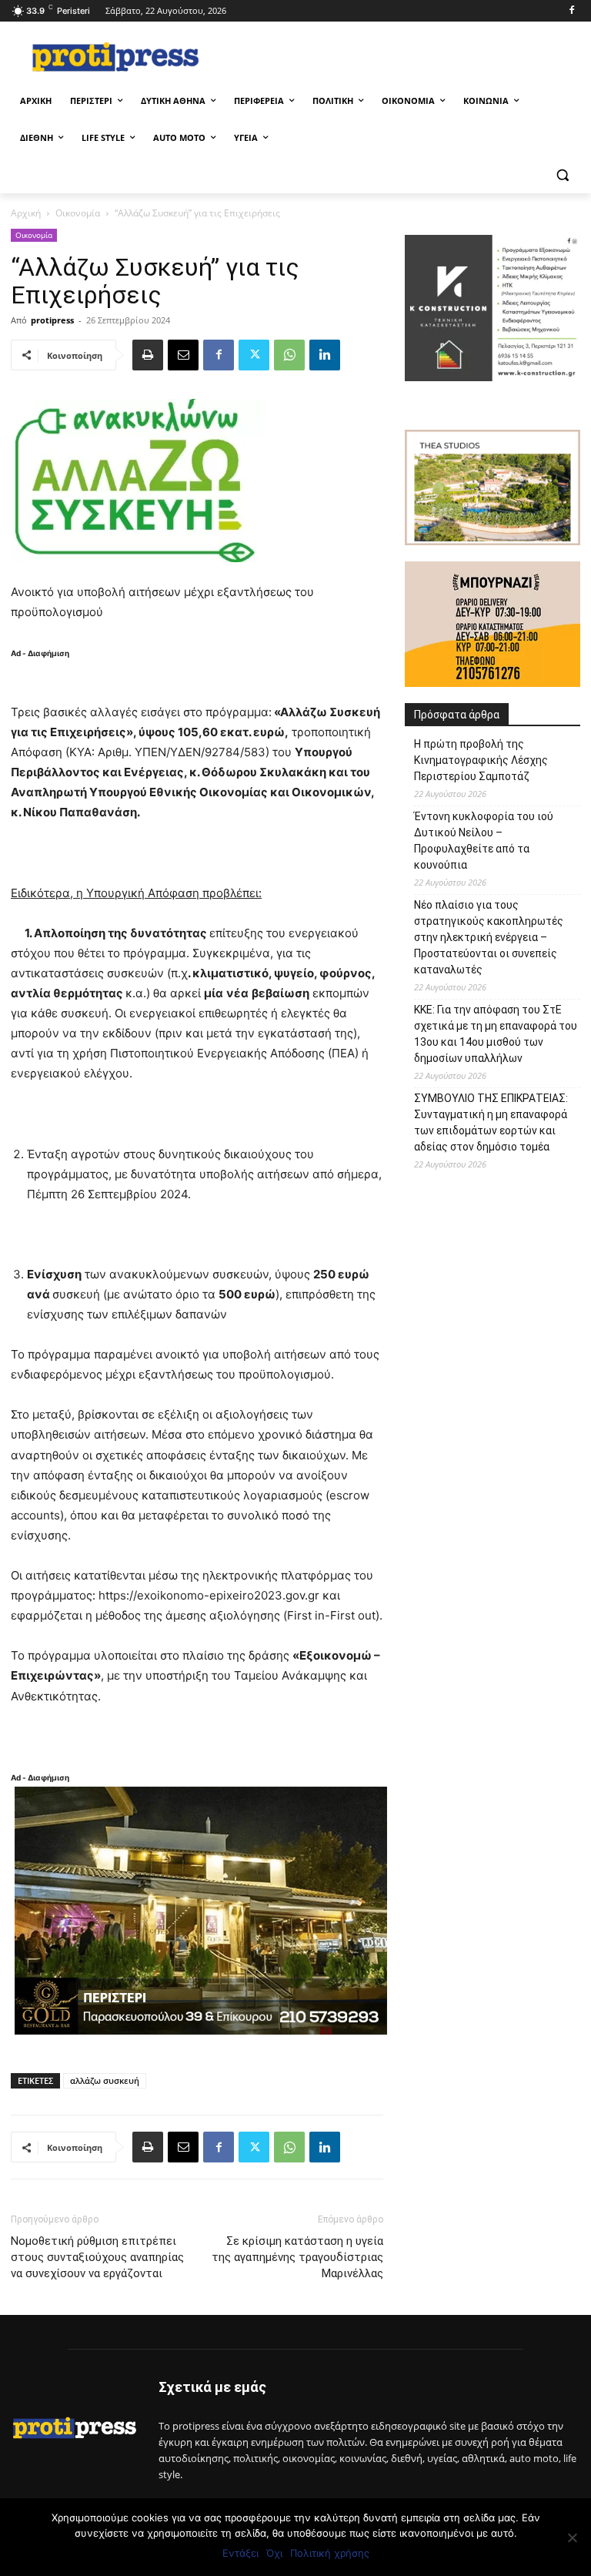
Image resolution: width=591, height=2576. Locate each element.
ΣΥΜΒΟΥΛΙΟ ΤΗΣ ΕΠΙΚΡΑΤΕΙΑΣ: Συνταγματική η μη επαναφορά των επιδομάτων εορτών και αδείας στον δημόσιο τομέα (491, 1122)
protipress (52, 320)
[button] (562, 175)
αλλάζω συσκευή (105, 2080)
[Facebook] (571, 11)
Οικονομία (78, 213)
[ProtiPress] (115, 57)
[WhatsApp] (289, 355)
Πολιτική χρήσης (330, 2553)
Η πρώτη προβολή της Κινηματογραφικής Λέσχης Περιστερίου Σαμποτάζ (481, 760)
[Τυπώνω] (148, 355)
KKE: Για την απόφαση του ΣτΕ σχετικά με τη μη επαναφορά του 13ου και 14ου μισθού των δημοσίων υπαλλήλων (496, 1034)
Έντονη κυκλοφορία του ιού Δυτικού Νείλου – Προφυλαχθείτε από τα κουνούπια (484, 841)
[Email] (183, 355)
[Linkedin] (325, 355)
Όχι (274, 2553)
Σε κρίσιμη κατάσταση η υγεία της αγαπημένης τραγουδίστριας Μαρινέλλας (297, 2257)
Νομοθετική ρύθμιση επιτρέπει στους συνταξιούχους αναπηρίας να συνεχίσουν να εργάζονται (97, 2257)
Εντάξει (240, 2553)
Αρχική (26, 213)
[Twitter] (254, 355)
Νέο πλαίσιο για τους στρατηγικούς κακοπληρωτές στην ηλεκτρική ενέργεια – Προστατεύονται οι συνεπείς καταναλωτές (489, 937)
